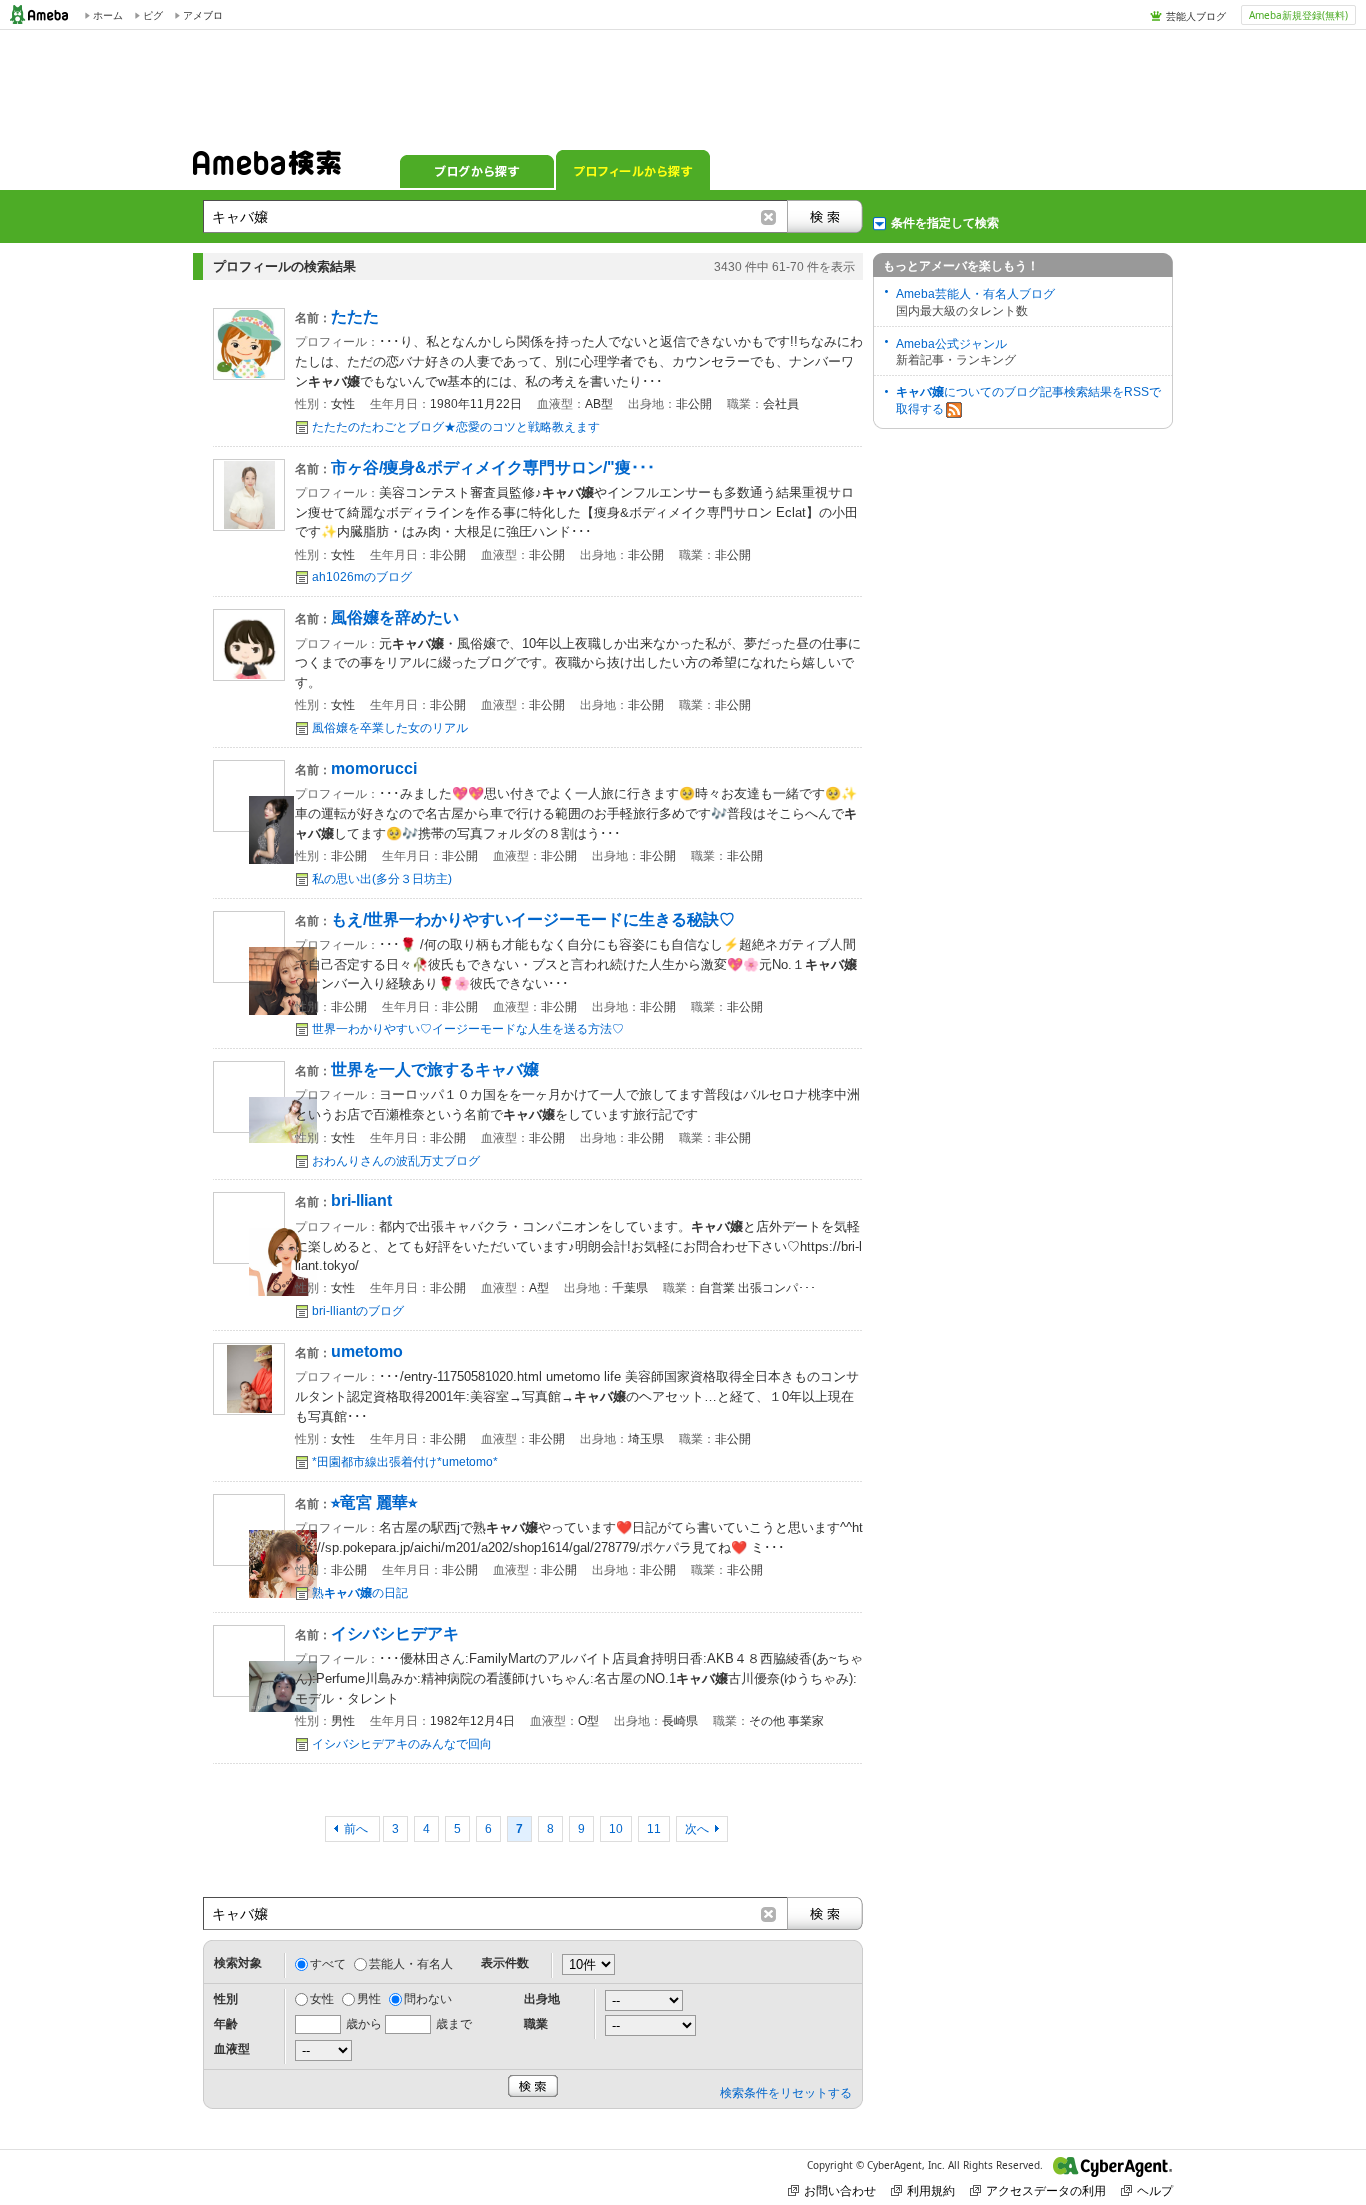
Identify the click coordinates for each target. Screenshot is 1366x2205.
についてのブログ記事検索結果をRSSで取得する (1028, 400)
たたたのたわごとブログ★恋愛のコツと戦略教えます (456, 427)
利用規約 (931, 2190)
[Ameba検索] (267, 169)
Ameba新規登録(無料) (1298, 15)
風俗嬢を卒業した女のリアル (390, 728)
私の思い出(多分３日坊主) (382, 879)
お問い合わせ (840, 2190)
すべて (328, 1964)
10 (616, 1829)
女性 (322, 1999)
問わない (428, 1999)
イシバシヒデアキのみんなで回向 (402, 1744)
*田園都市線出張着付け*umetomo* (405, 1462)
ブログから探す (477, 170)
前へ (357, 1829)
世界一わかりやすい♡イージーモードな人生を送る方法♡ (468, 1029)
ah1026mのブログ (362, 577)
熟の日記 (360, 1593)
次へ (697, 1829)
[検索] (825, 216)
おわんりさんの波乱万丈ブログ (396, 1161)
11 (654, 1829)
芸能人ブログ (1196, 16)
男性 (369, 1999)
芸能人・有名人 (411, 1964)
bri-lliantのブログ (358, 1311)
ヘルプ (1155, 2190)
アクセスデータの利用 (1046, 2190)
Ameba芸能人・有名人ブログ (975, 294)
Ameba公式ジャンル (951, 344)
